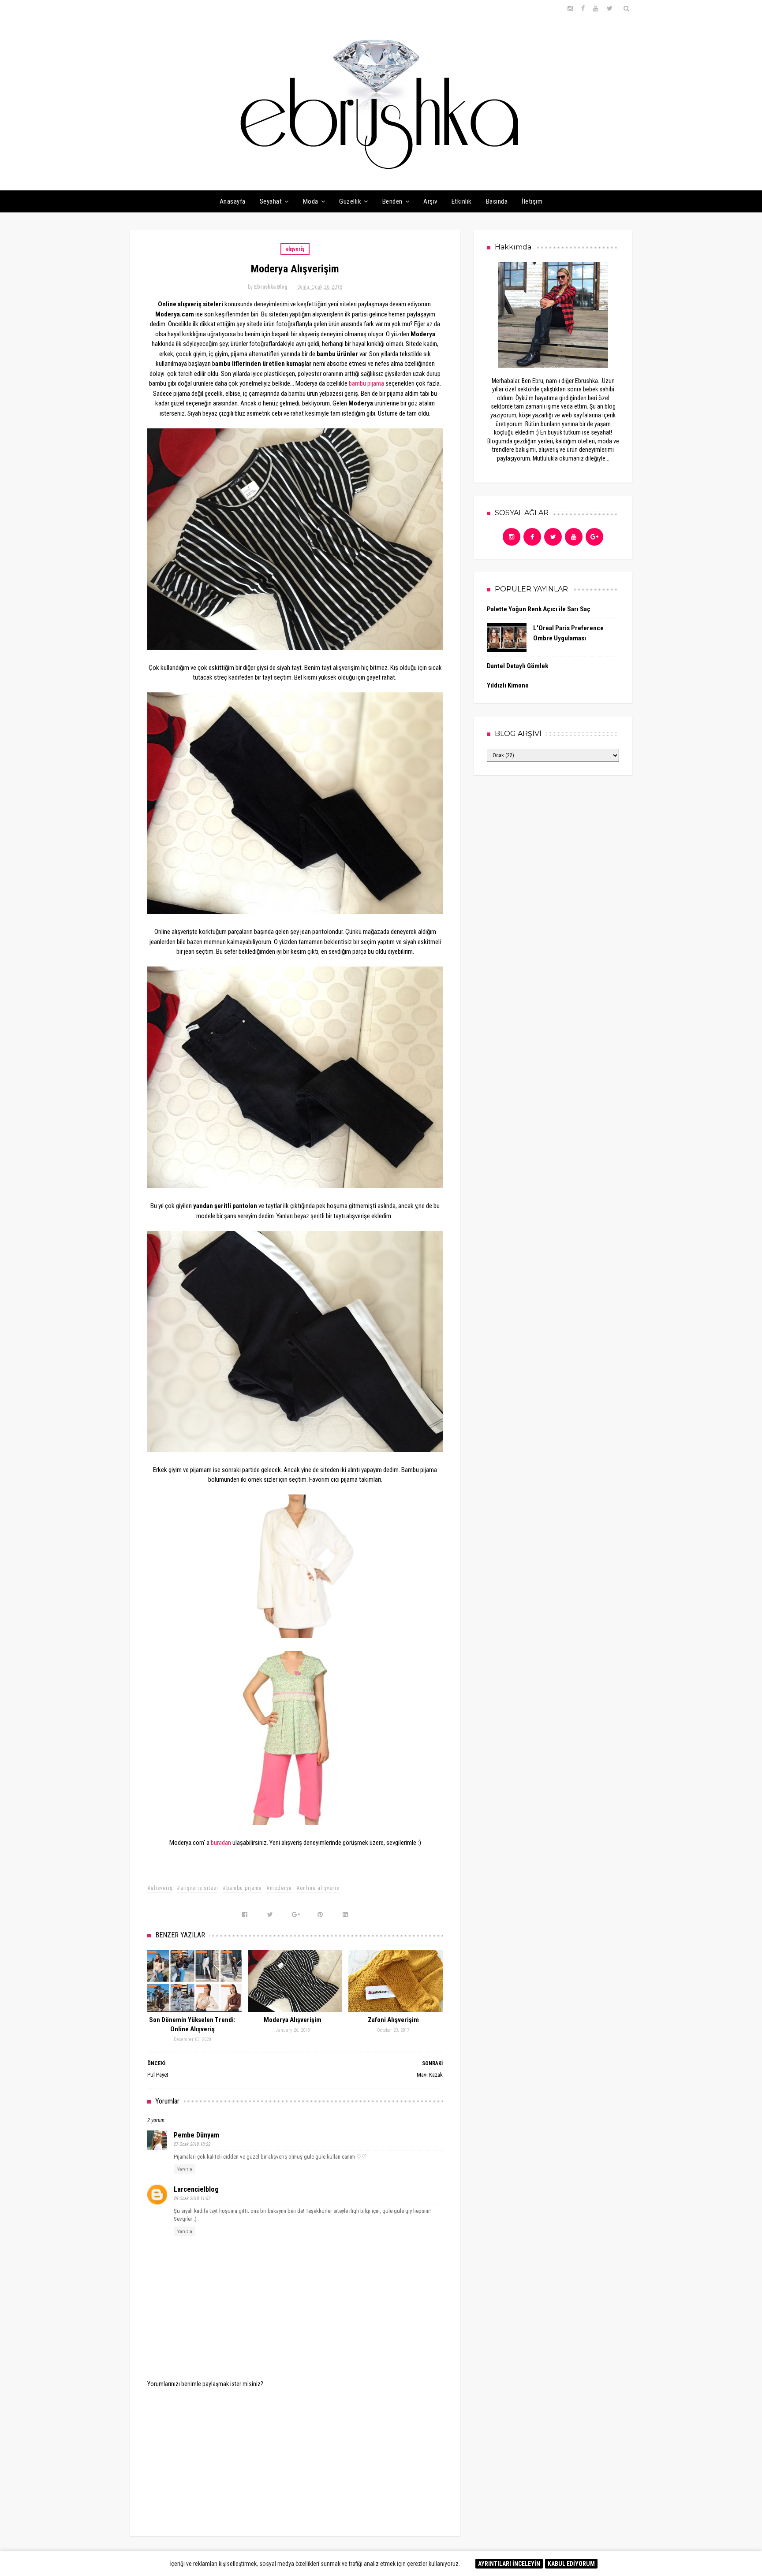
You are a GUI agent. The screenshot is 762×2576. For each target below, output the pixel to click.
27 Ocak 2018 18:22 (192, 2144)
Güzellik (350, 201)
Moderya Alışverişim (293, 2020)
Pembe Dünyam (196, 2135)
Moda (311, 201)
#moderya (279, 1888)
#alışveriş (160, 1888)
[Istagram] (512, 537)
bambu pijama (366, 383)
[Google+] (594, 537)
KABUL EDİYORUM (571, 2564)
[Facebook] (532, 537)
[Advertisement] (295, 2456)
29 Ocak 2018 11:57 (192, 2199)
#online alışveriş (318, 1888)
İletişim (532, 201)
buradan (221, 1843)
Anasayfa (233, 201)
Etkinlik (462, 201)
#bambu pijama (242, 1888)
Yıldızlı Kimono (508, 685)
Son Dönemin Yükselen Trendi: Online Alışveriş (192, 2024)
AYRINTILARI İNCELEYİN (509, 2564)
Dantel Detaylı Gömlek (517, 666)
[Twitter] (553, 537)
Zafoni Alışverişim (393, 2020)
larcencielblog (196, 2189)
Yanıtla (185, 2169)
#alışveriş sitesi (198, 1888)
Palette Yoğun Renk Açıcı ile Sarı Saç (539, 609)
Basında (497, 201)
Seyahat (271, 201)
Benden (392, 201)
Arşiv (430, 201)
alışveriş (295, 249)
